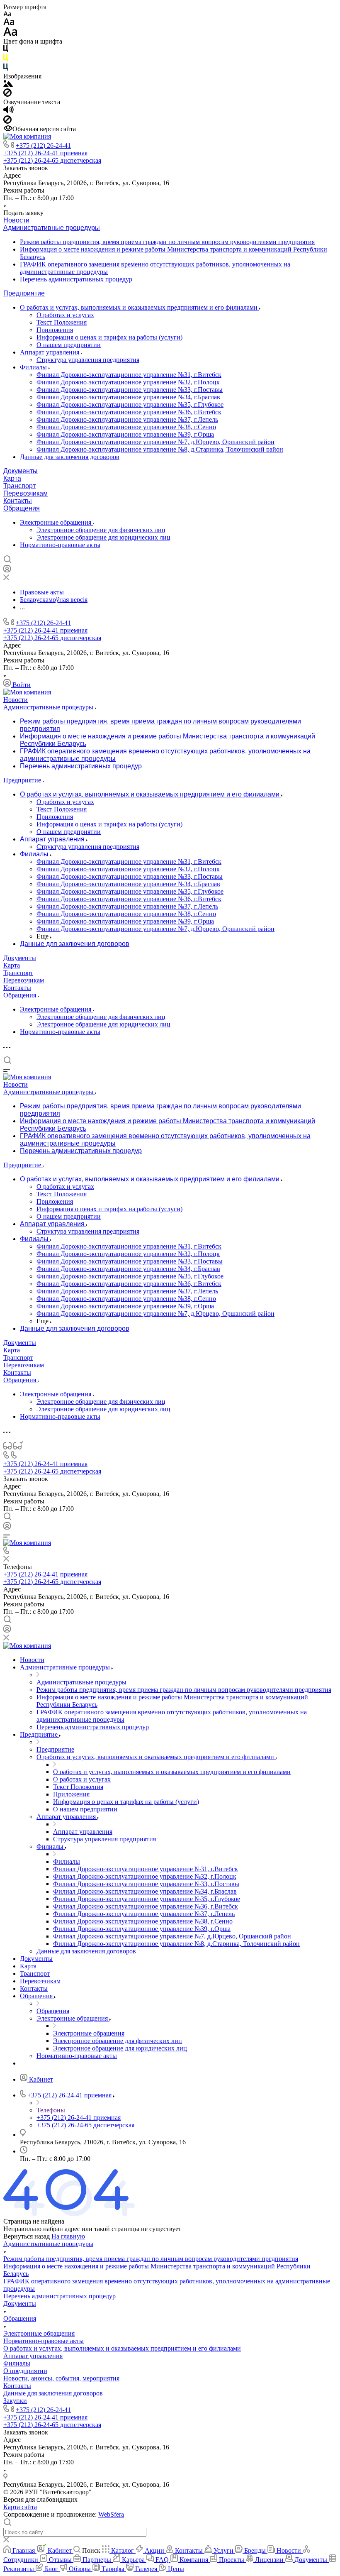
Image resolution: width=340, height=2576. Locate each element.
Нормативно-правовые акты (60, 545)
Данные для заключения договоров (70, 457)
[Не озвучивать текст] (7, 121)
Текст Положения (62, 322)
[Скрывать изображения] (7, 94)
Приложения (55, 330)
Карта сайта (20, 2507)
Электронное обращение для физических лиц (101, 530)
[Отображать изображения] (8, 84)
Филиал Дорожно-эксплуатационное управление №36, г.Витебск (129, 412)
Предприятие (24, 293)
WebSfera (111, 2514)
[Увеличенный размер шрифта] (10, 34)
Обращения (22, 508)
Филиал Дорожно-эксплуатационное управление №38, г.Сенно (126, 427)
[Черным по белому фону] (6, 50)
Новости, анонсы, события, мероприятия (61, 2378)
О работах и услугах (65, 315)
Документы (21, 471)
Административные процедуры (52, 228)
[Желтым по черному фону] (6, 60)
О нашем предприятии (69, 345)
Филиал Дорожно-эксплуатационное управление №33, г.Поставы (130, 390)
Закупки (15, 2401)
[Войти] (7, 571)
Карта (12, 478)
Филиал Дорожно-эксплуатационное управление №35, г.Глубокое (130, 404)
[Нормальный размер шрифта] (9, 23)
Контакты (18, 501)
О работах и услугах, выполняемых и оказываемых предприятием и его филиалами (140, 307)
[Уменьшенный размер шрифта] (7, 14)
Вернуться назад (27, 2236)
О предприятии (25, 2371)
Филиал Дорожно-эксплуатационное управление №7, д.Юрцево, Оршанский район (155, 442)
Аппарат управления (50, 352)
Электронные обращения (56, 522)
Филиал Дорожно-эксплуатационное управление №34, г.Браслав (128, 397)
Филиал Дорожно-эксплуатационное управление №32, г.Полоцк (128, 382)
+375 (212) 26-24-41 (43, 145)
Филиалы (34, 367)
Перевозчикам (25, 493)
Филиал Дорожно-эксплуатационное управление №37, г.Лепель (127, 419)
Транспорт (19, 486)
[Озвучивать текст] (8, 111)
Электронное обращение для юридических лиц (103, 537)
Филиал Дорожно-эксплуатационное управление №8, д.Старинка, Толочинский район (160, 449)
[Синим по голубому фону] (6, 69)
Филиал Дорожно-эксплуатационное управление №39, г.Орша (125, 434)
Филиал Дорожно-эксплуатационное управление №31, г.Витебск (129, 375)
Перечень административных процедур (76, 279)
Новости (16, 220)
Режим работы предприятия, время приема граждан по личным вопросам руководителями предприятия (167, 242)
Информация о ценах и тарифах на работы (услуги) (109, 337)
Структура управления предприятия (88, 360)
